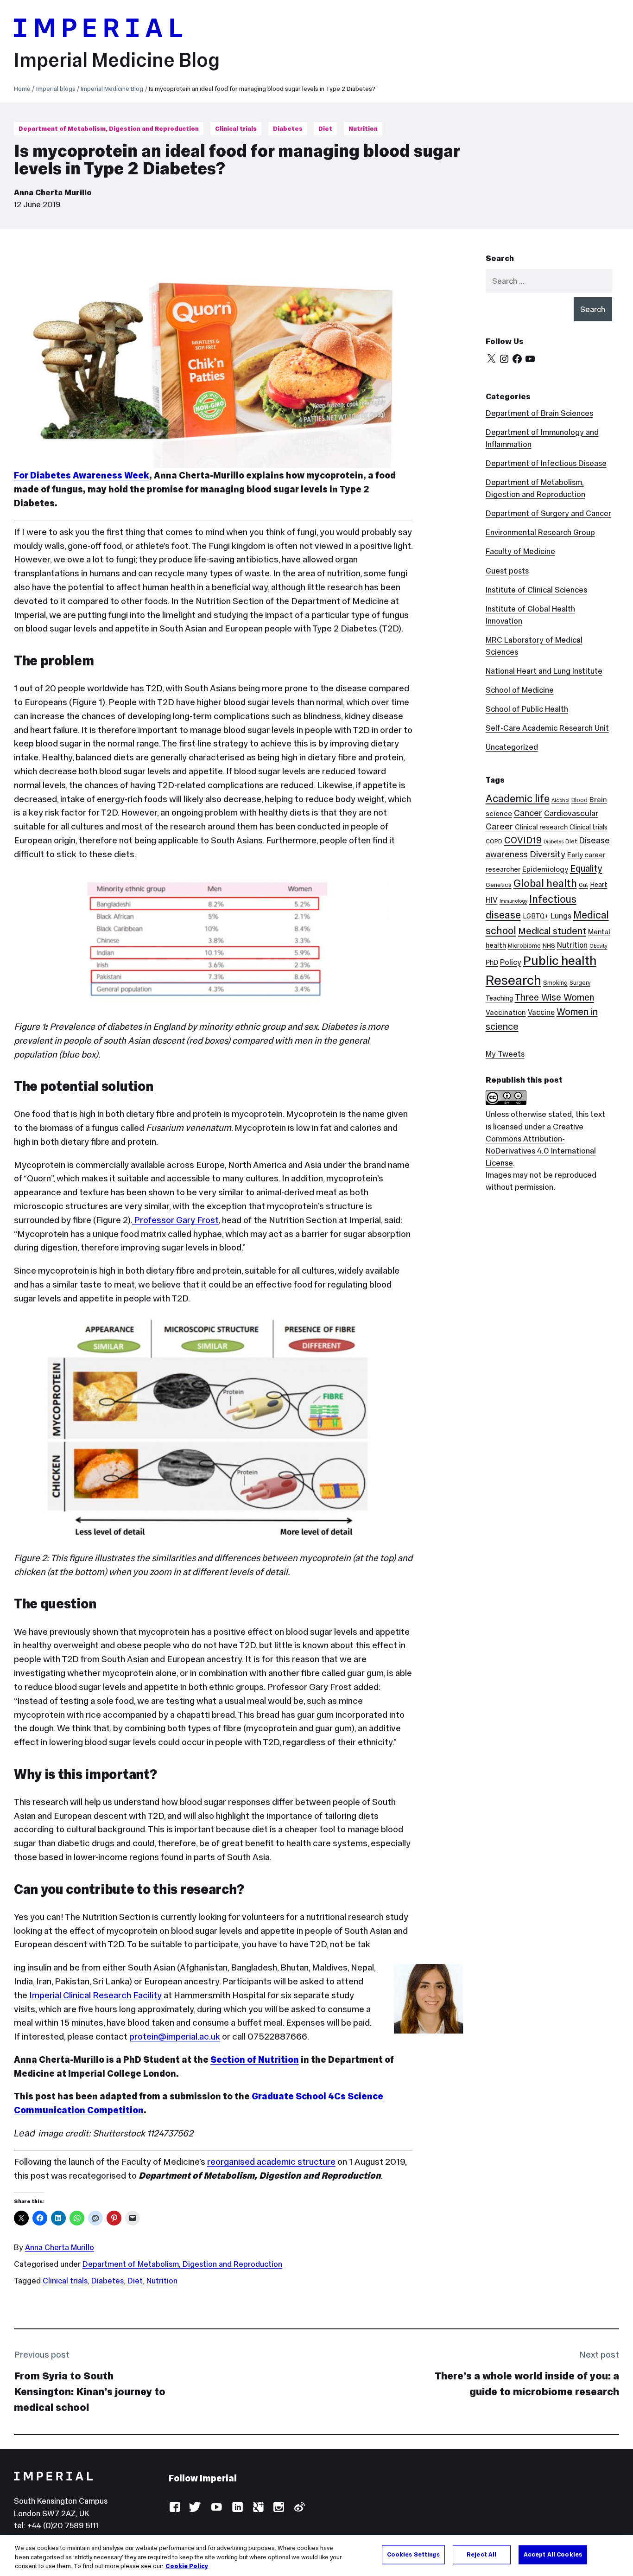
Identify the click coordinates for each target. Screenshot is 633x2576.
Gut (583, 885)
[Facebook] (517, 359)
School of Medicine (520, 690)
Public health (560, 960)
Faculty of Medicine (520, 551)
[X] (491, 359)
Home (22, 89)
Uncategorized (512, 747)
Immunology (513, 901)
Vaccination (506, 1012)
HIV (492, 900)
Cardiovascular (571, 813)
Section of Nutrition (255, 2060)
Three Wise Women (554, 997)
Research (513, 980)
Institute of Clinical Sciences (536, 590)
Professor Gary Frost (175, 1220)
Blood (579, 800)
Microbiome (524, 946)
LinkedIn (237, 2508)
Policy (511, 962)
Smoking (555, 983)
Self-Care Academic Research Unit (547, 728)
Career (499, 826)
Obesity (598, 946)
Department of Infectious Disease (546, 463)
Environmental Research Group (540, 532)
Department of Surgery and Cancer (548, 513)
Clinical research (541, 827)
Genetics (499, 885)
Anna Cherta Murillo (53, 192)
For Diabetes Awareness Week (82, 475)
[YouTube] (530, 359)
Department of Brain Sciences (539, 413)
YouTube (216, 2508)
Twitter (195, 2508)
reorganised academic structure (271, 2162)
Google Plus (258, 2508)
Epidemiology (545, 869)
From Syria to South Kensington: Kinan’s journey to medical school (90, 2392)
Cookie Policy (187, 2566)
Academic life (518, 798)
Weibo (299, 2508)
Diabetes (288, 129)
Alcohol (560, 800)
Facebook (174, 2508)
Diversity (548, 854)
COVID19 (523, 840)
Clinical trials (236, 129)
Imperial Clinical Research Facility (95, 1995)
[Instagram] (504, 359)
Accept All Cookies (553, 2554)
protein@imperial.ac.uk (175, 2036)
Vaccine (541, 1012)
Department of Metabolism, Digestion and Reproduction (109, 129)
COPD (494, 841)
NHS (549, 946)
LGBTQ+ (536, 916)
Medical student (552, 931)
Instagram (278, 2508)
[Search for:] (549, 281)
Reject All (481, 2554)
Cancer (528, 813)
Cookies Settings (413, 2554)
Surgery (580, 983)
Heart (599, 885)
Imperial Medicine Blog (117, 60)
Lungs (561, 916)
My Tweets (505, 1054)
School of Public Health (527, 709)
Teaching (499, 998)
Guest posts (507, 571)
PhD (492, 962)
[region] (316, 2555)
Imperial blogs (56, 89)
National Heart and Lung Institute (544, 671)
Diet (325, 129)
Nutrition (363, 129)
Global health (545, 883)
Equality (586, 868)
